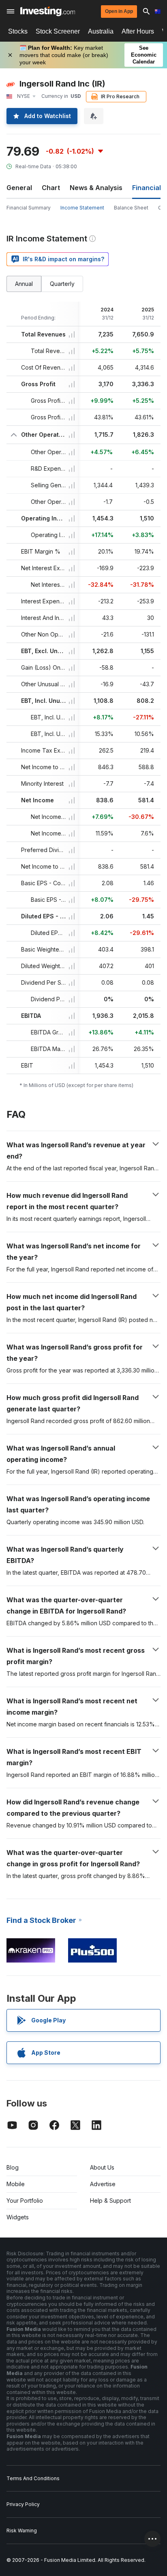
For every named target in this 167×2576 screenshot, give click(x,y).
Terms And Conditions (33, 2478)
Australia (101, 31)
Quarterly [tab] (62, 284)
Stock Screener (58, 31)
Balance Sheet (131, 208)
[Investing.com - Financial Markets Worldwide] (48, 11)
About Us (102, 2167)
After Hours (138, 31)
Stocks (18, 31)
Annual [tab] (24, 284)
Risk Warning (22, 2531)
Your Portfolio (25, 2201)
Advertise (103, 2184)
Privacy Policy (23, 2504)
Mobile (16, 2184)
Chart (51, 188)
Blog (13, 2167)
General (19, 188)
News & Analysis (96, 188)
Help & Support (110, 2201)
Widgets (18, 2217)
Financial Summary (29, 208)
